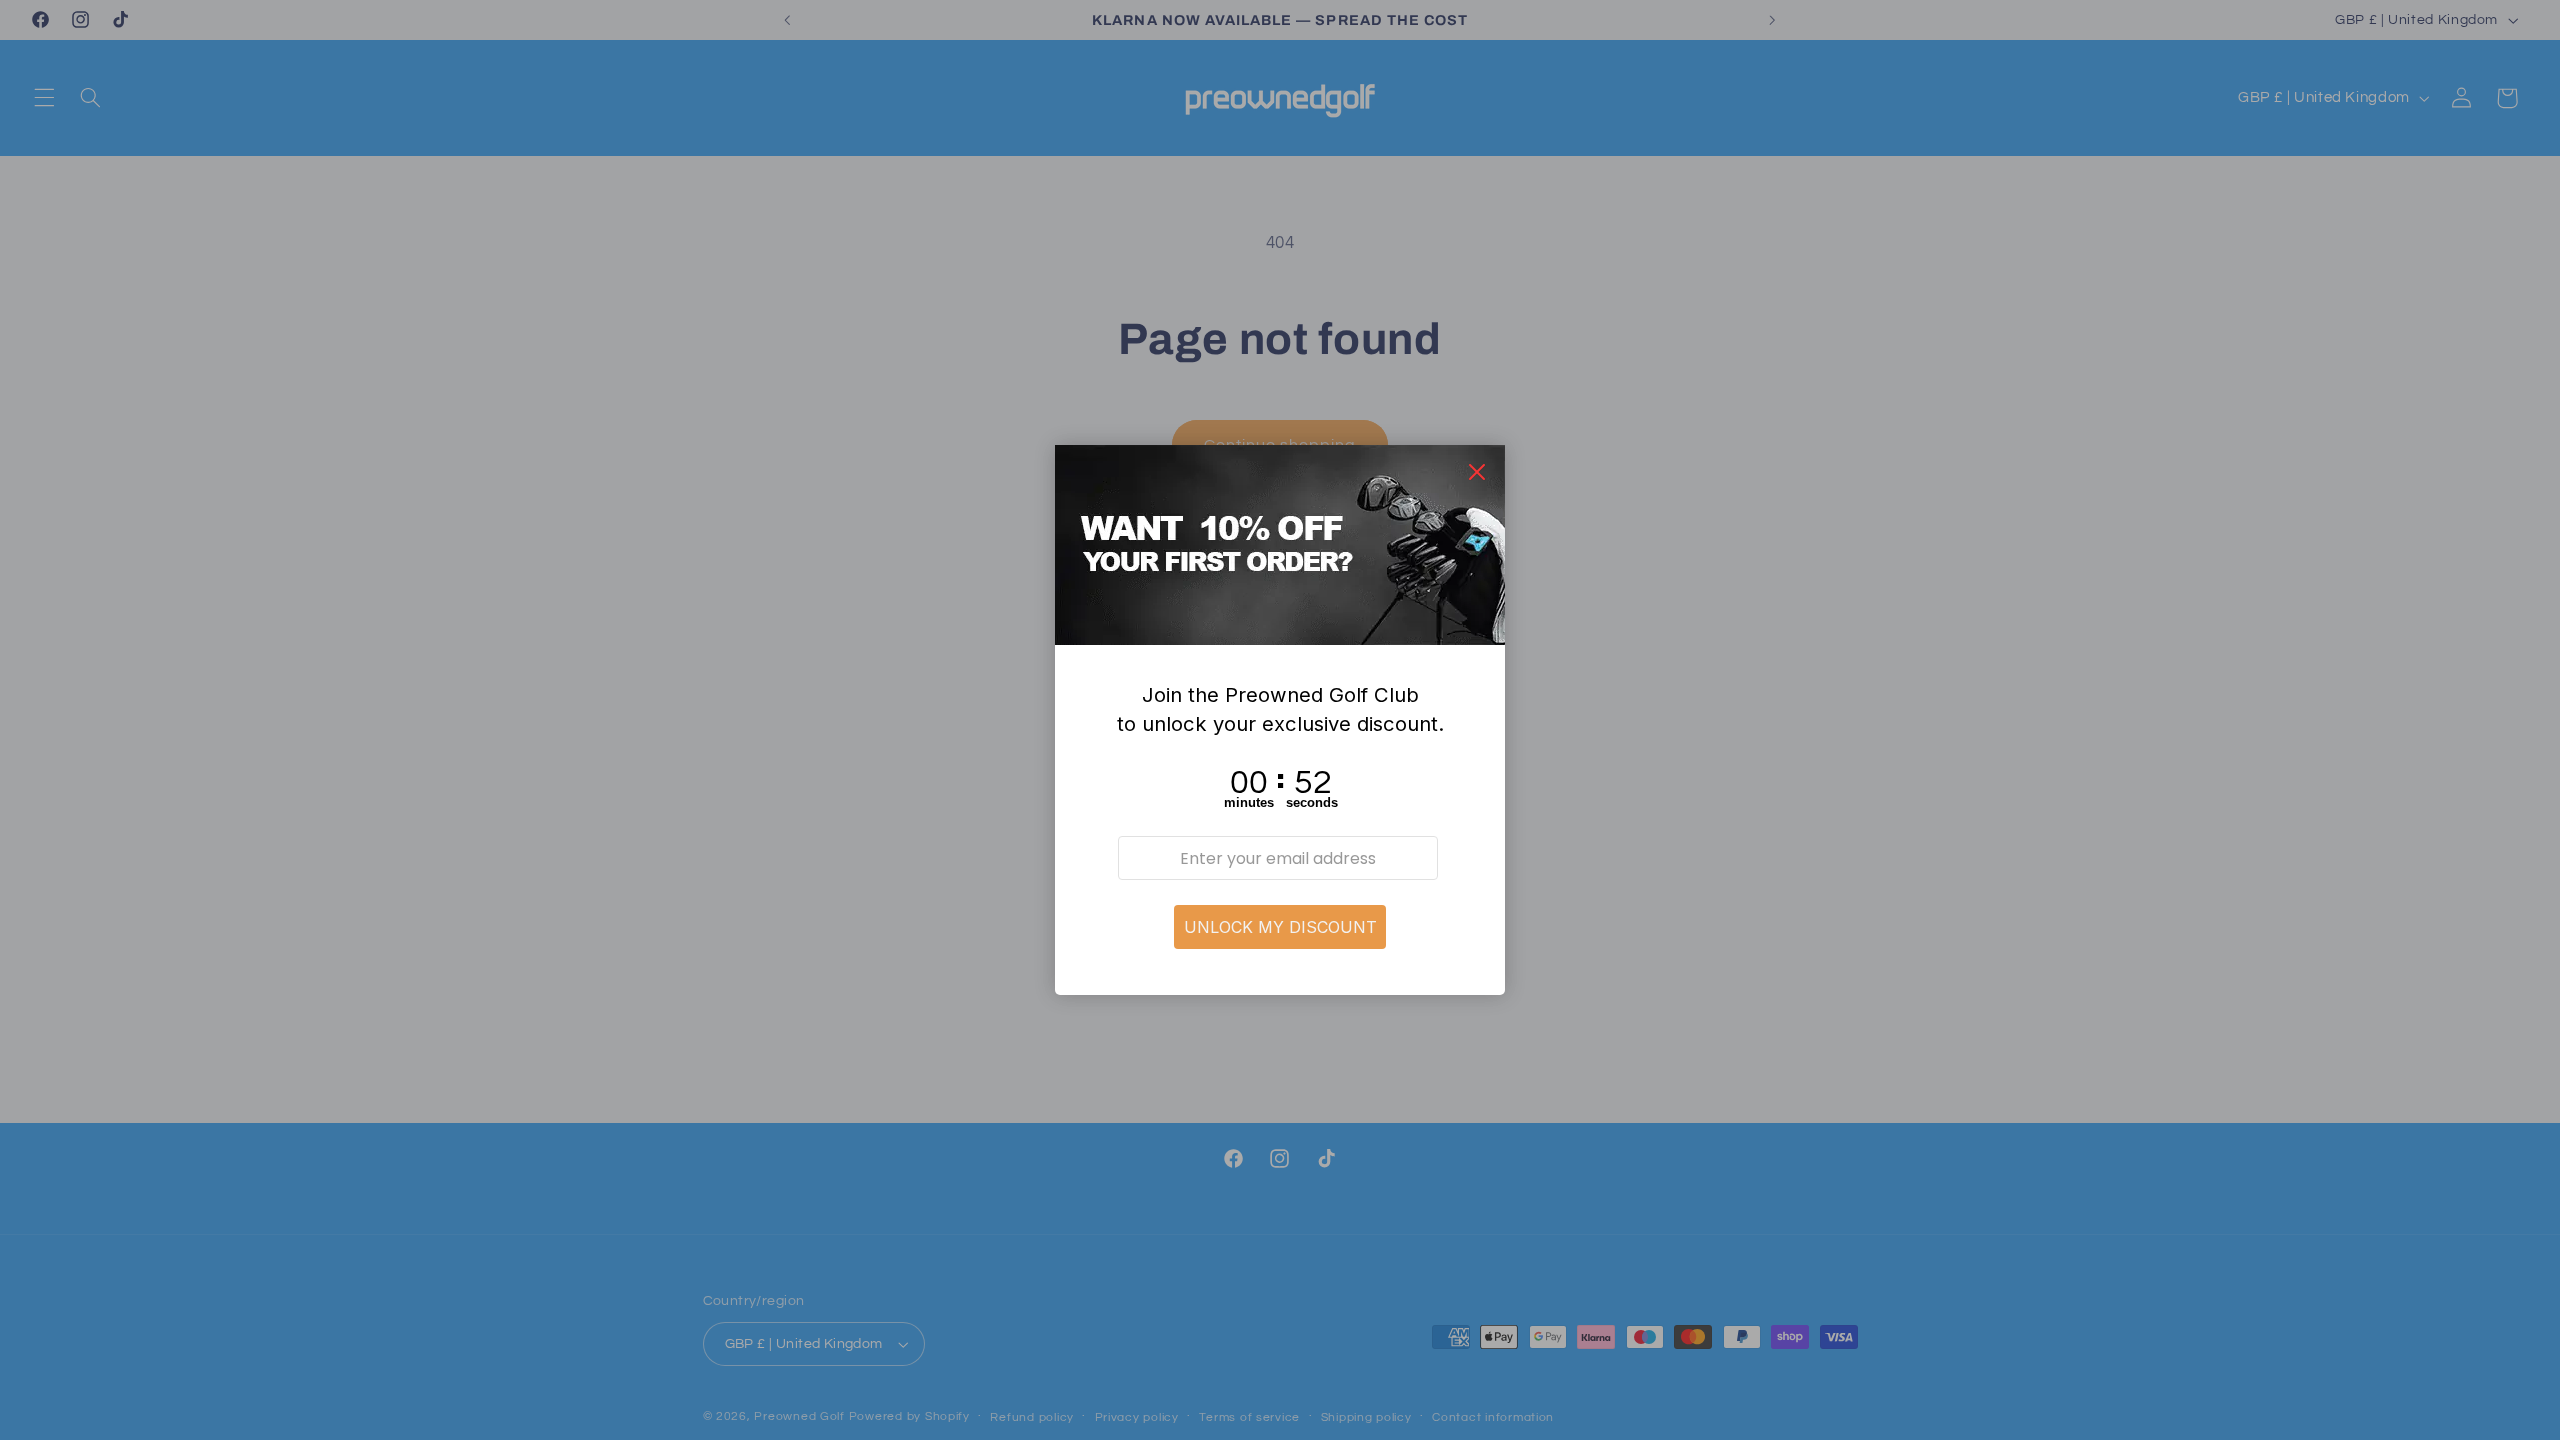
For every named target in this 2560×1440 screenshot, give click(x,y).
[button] (1280, 927)
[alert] (1280, 720)
